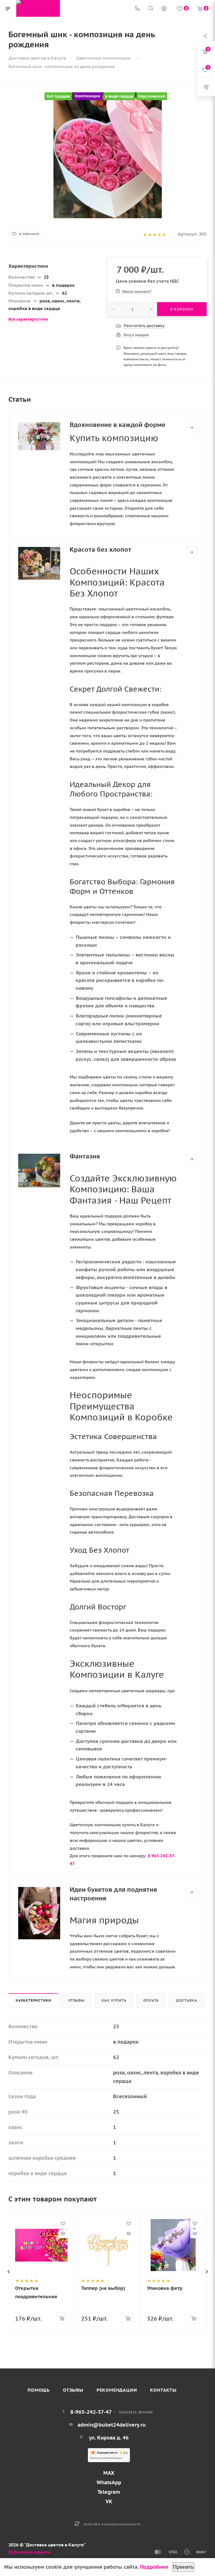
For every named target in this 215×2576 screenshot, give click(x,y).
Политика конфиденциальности (112, 2524)
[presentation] (8, 2272)
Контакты (163, 2390)
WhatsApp (109, 2482)
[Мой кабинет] (164, 9)
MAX (109, 2473)
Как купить (114, 2000)
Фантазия (85, 1156)
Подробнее (154, 2567)
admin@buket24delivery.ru (112, 2425)
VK (109, 2501)
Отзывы (76, 2000)
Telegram (109, 2492)
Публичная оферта (30, 2552)
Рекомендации (117, 2390)
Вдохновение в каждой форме (118, 425)
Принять (183, 2567)
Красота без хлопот (101, 549)
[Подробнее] (191, 427)
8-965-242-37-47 (91, 2412)
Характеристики (33, 2000)
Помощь (39, 2390)
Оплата (151, 2000)
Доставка (187, 2000)
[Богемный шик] (107, 155)
